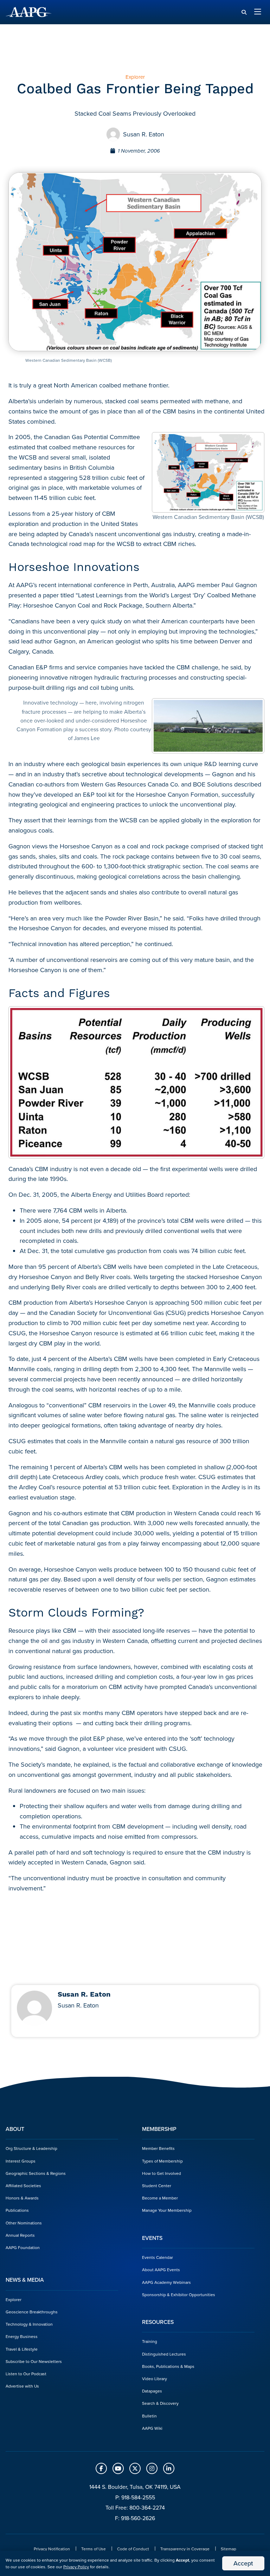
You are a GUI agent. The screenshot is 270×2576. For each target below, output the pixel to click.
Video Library (155, 2379)
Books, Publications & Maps (168, 2366)
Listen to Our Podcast (26, 2374)
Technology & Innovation (29, 2324)
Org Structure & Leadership (31, 2148)
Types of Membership (162, 2161)
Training (150, 2341)
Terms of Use (94, 2549)
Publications (17, 2210)
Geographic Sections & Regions (36, 2173)
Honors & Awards (22, 2198)
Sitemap (229, 2549)
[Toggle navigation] (258, 12)
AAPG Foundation (23, 2247)
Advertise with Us (22, 2386)
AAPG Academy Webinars (166, 2282)
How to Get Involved (162, 2173)
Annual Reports (20, 2235)
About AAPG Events (161, 2270)
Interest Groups (21, 2161)
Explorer (14, 2299)
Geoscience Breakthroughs (32, 2312)
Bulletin (149, 2416)
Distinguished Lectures (164, 2354)
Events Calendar (157, 2257)
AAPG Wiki (152, 2428)
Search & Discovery (160, 2403)
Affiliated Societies (23, 2186)
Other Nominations (24, 2223)
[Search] (244, 12)
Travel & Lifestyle (22, 2349)
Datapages (152, 2391)
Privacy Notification (52, 2549)
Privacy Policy (76, 2567)
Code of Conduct (133, 2549)
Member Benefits (158, 2148)
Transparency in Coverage (185, 2549)
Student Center (157, 2186)
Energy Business (22, 2336)
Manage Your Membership (167, 2210)
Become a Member (160, 2198)
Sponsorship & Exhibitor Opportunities (179, 2295)
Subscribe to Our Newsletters (34, 2361)
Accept (243, 2563)
